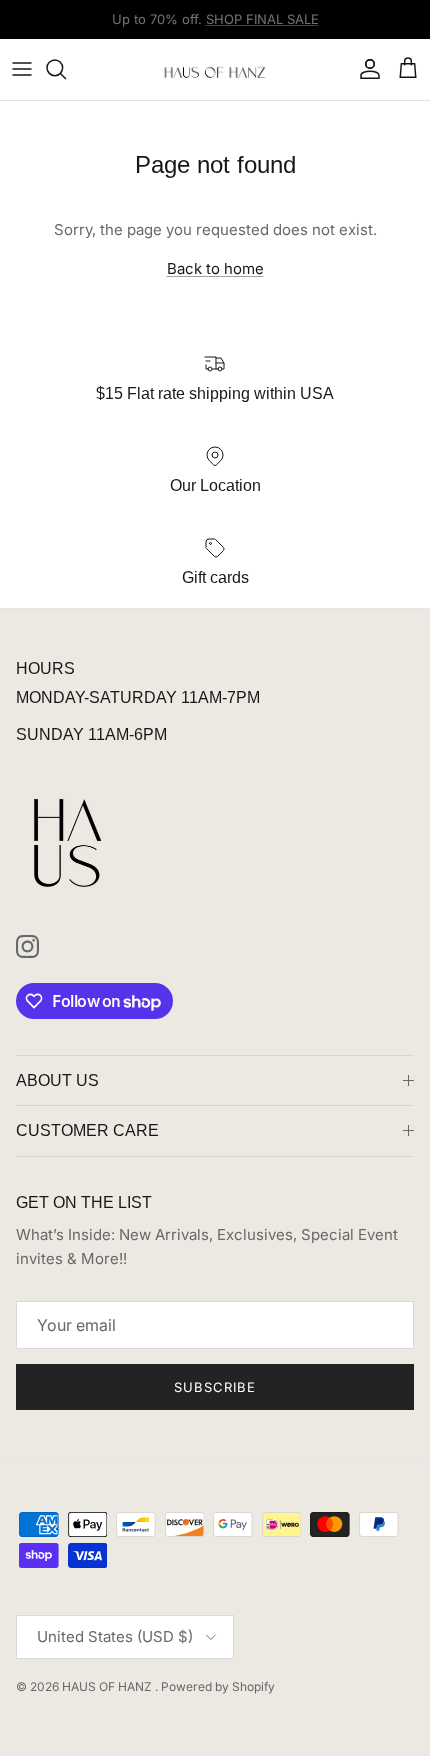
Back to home (215, 268)
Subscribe (215, 1387)
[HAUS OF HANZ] (215, 69)
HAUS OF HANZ (108, 1686)
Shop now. (340, 27)
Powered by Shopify (218, 1686)
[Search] (66, 69)
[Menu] (22, 69)
